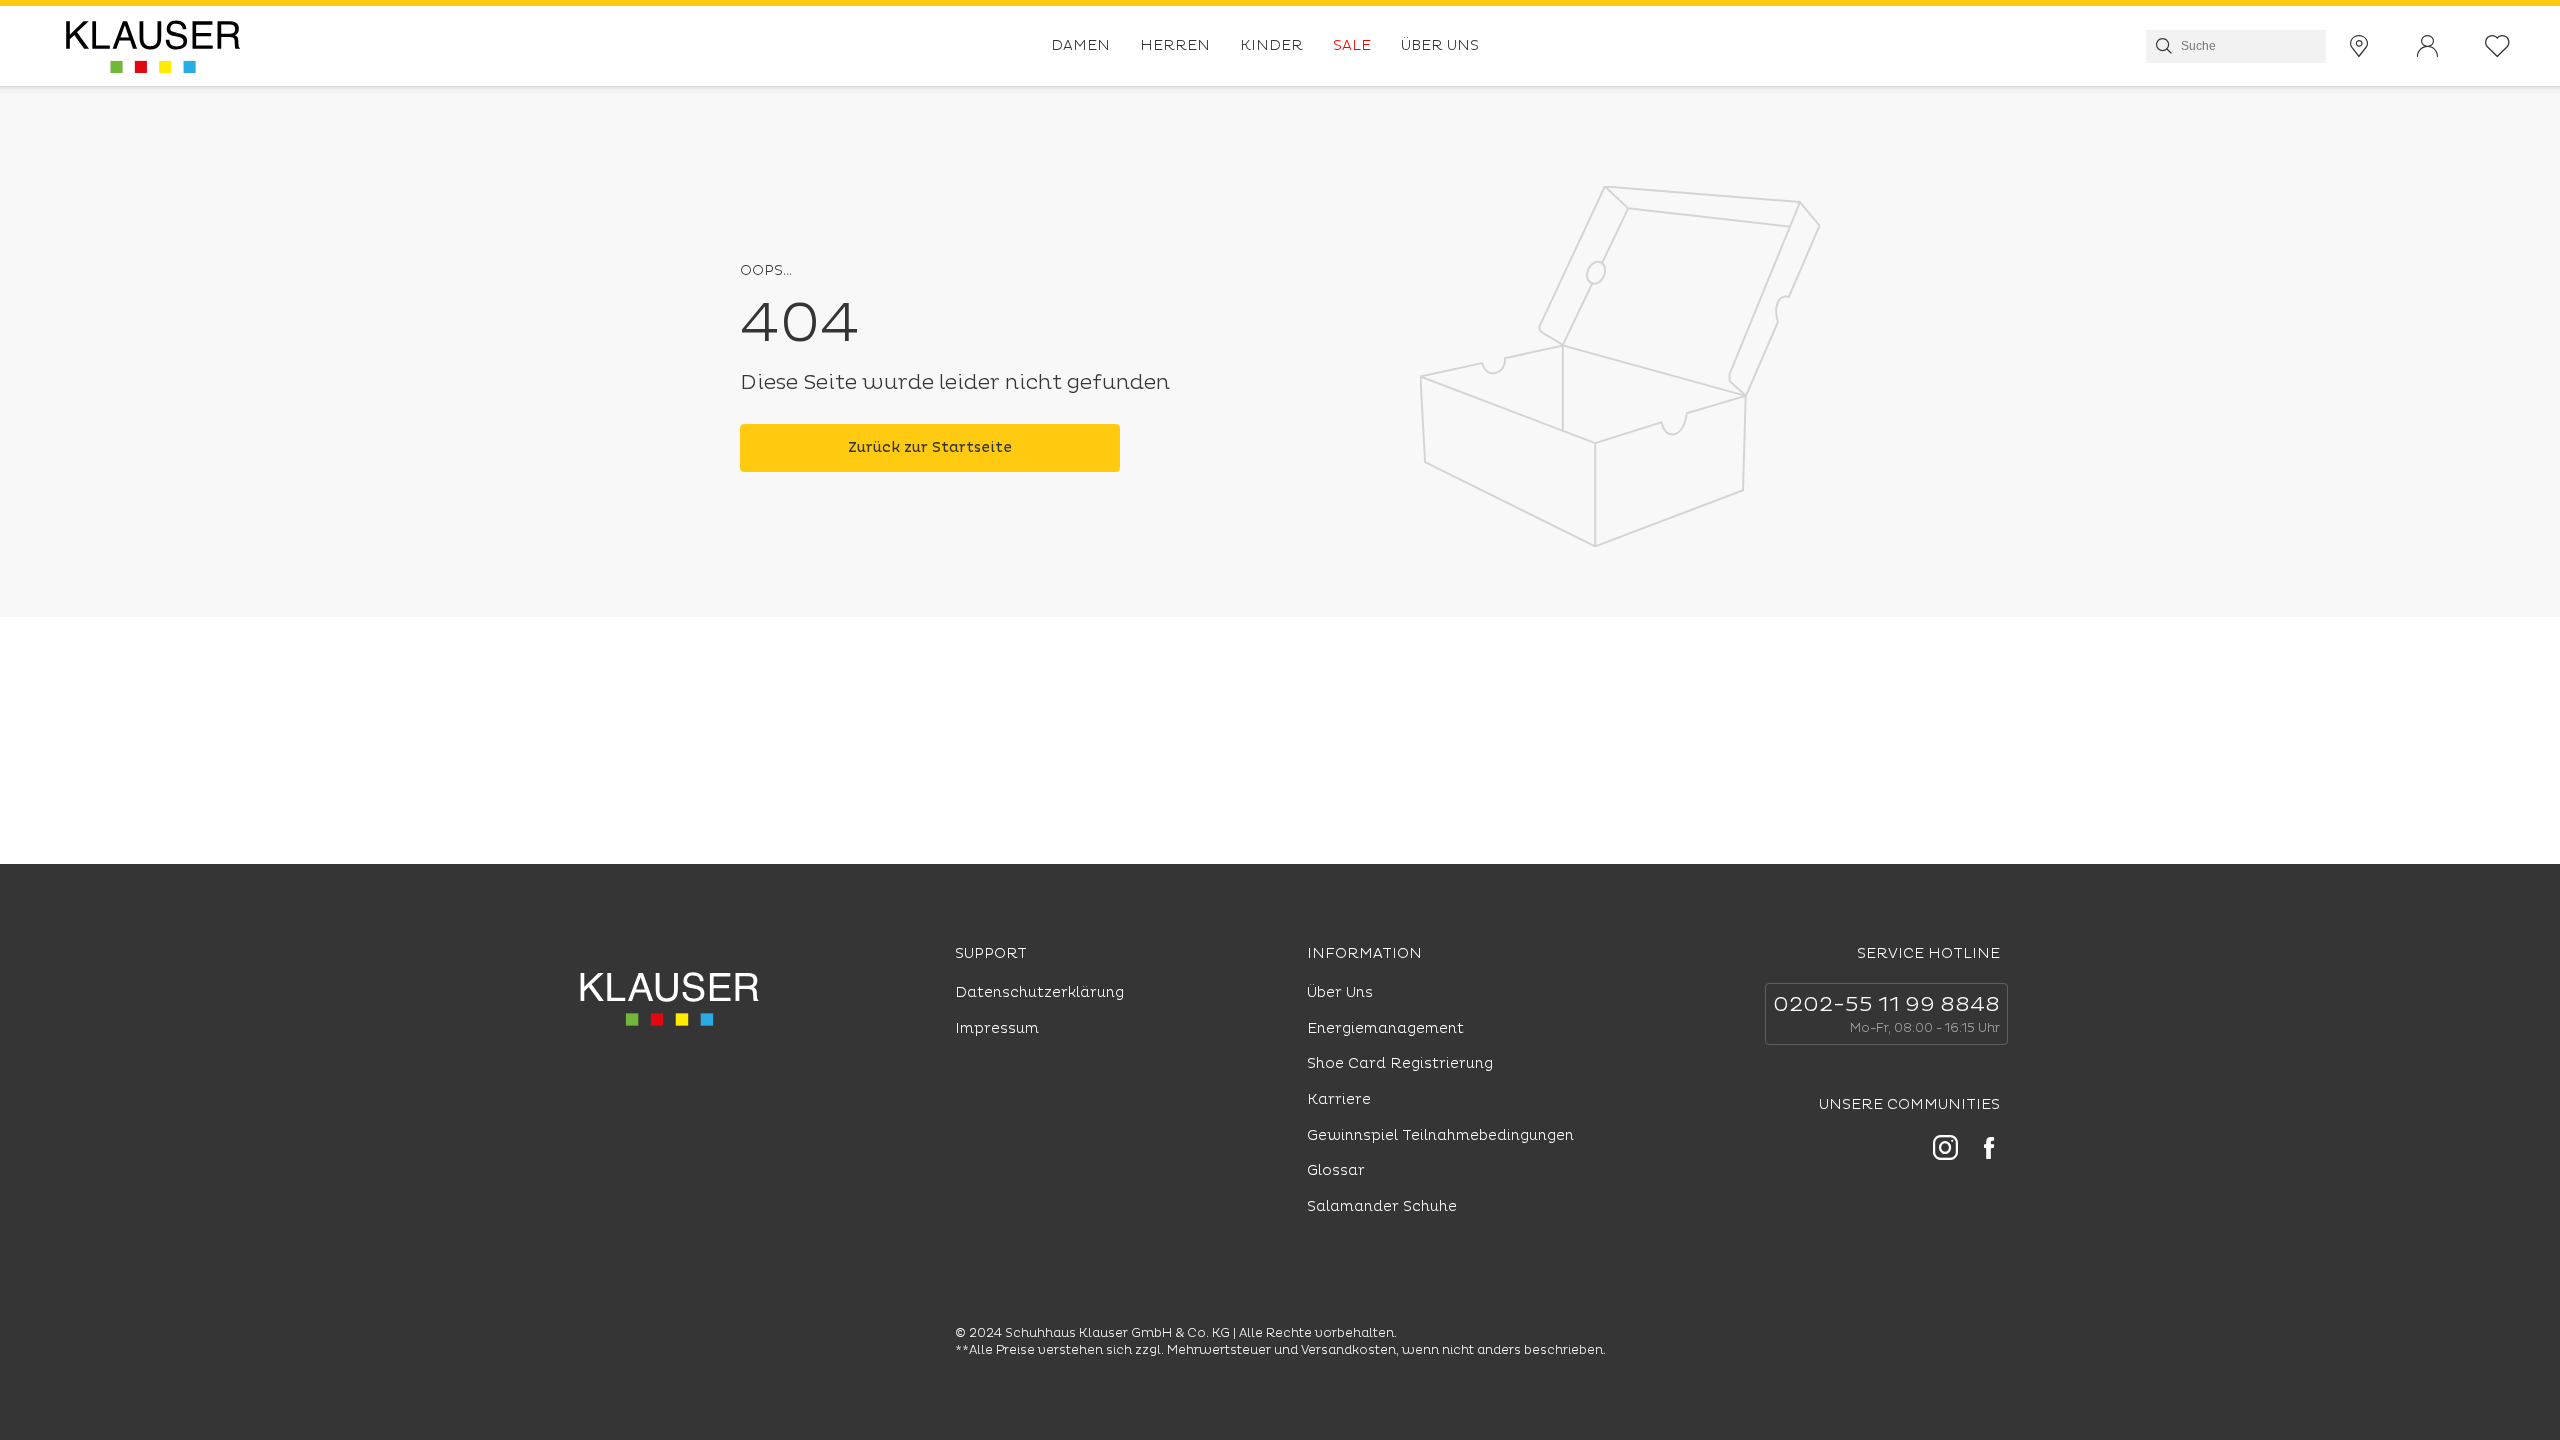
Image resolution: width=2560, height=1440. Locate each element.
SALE (1352, 45)
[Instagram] (1945, 1150)
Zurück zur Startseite (930, 447)
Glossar (1336, 1170)
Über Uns (1440, 45)
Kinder (1271, 45)
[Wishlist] (2497, 46)
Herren (1175, 45)
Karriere (1339, 1099)
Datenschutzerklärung (1039, 992)
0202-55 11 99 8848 (1886, 1005)
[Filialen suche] (2359, 46)
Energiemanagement (1385, 1028)
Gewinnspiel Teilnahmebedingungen (1440, 1135)
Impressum (997, 1028)
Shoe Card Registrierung (1400, 1063)
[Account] (2427, 46)
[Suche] (2162, 46)
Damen (1080, 45)
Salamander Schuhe (1382, 1206)
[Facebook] (1989, 1151)
